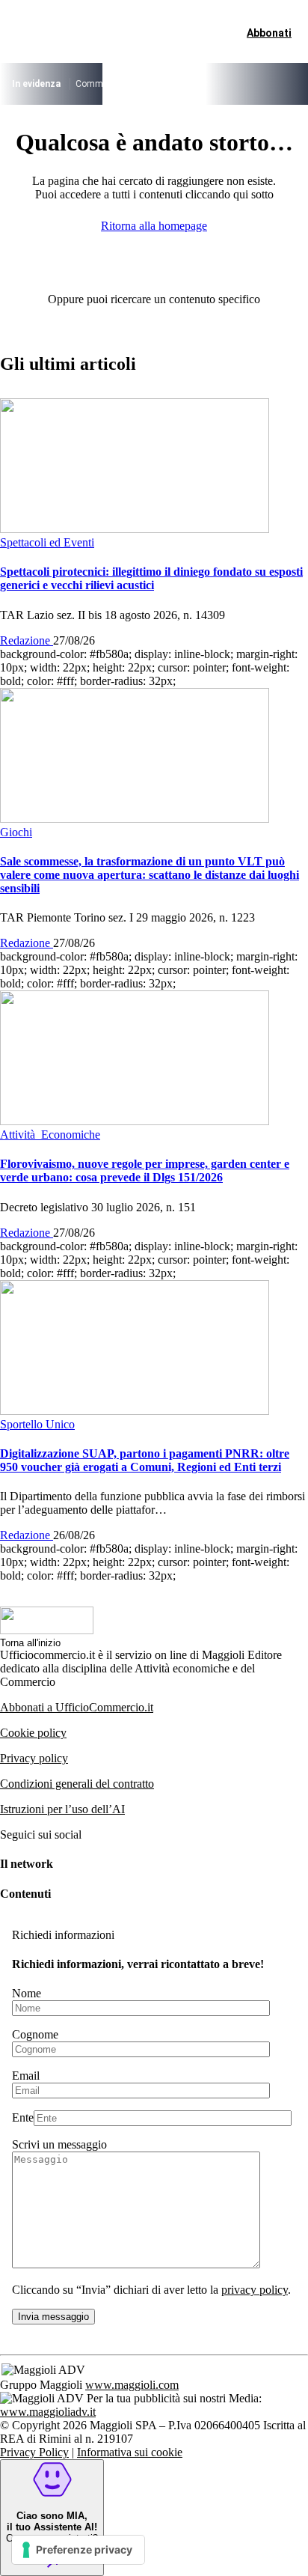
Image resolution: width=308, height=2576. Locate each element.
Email (26, 2076)
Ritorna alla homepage (154, 226)
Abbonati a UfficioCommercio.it (77, 1707)
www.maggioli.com (132, 2385)
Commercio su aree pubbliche (135, 84)
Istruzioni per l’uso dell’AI (62, 1809)
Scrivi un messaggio (59, 2144)
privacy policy (255, 2290)
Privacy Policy (34, 2452)
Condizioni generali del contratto (77, 1784)
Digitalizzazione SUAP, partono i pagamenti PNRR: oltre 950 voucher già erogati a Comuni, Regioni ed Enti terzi (145, 1460)
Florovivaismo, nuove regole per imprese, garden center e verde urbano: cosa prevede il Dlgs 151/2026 (145, 1170)
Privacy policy (34, 1758)
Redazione (27, 640)
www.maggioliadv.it (48, 2412)
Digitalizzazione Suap (251, 84)
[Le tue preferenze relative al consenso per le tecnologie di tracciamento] (78, 2550)
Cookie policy (33, 1733)
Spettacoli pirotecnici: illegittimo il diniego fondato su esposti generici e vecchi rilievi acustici (151, 578)
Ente (23, 2117)
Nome (27, 1993)
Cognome (35, 2034)
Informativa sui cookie (130, 2452)
